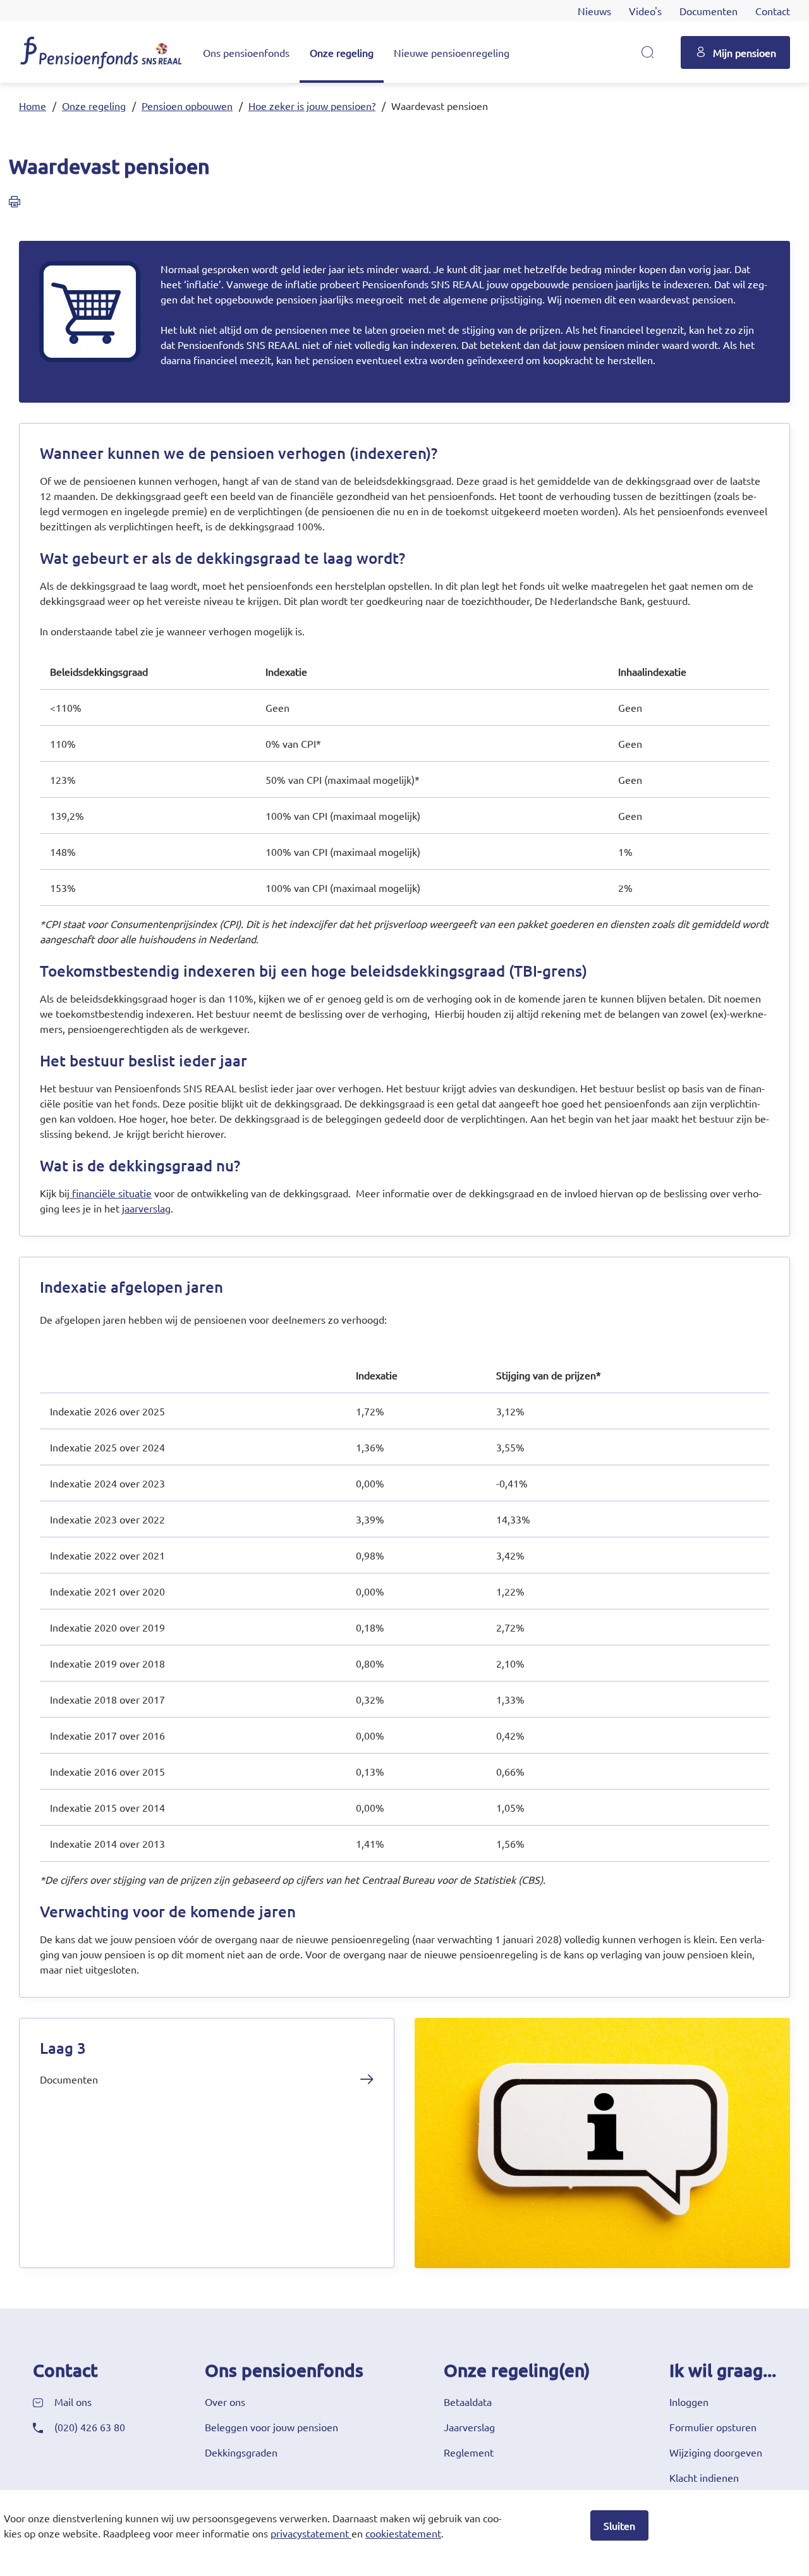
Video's (645, 11)
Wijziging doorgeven (716, 2452)
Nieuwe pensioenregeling (452, 52)
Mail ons (73, 2402)
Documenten (709, 11)
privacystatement (310, 2533)
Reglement (469, 2452)
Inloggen (689, 2402)
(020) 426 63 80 (90, 2427)
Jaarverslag (469, 2427)
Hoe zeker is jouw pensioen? (312, 106)
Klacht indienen (704, 2477)
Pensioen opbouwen (187, 106)
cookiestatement (403, 2533)
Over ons (225, 2402)
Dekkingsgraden (241, 2452)
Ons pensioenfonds (246, 52)
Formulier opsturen (713, 2427)
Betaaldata (468, 2402)
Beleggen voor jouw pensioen (271, 2427)
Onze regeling (342, 52)
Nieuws (594, 11)
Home (33, 106)
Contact (773, 11)
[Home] (101, 52)
